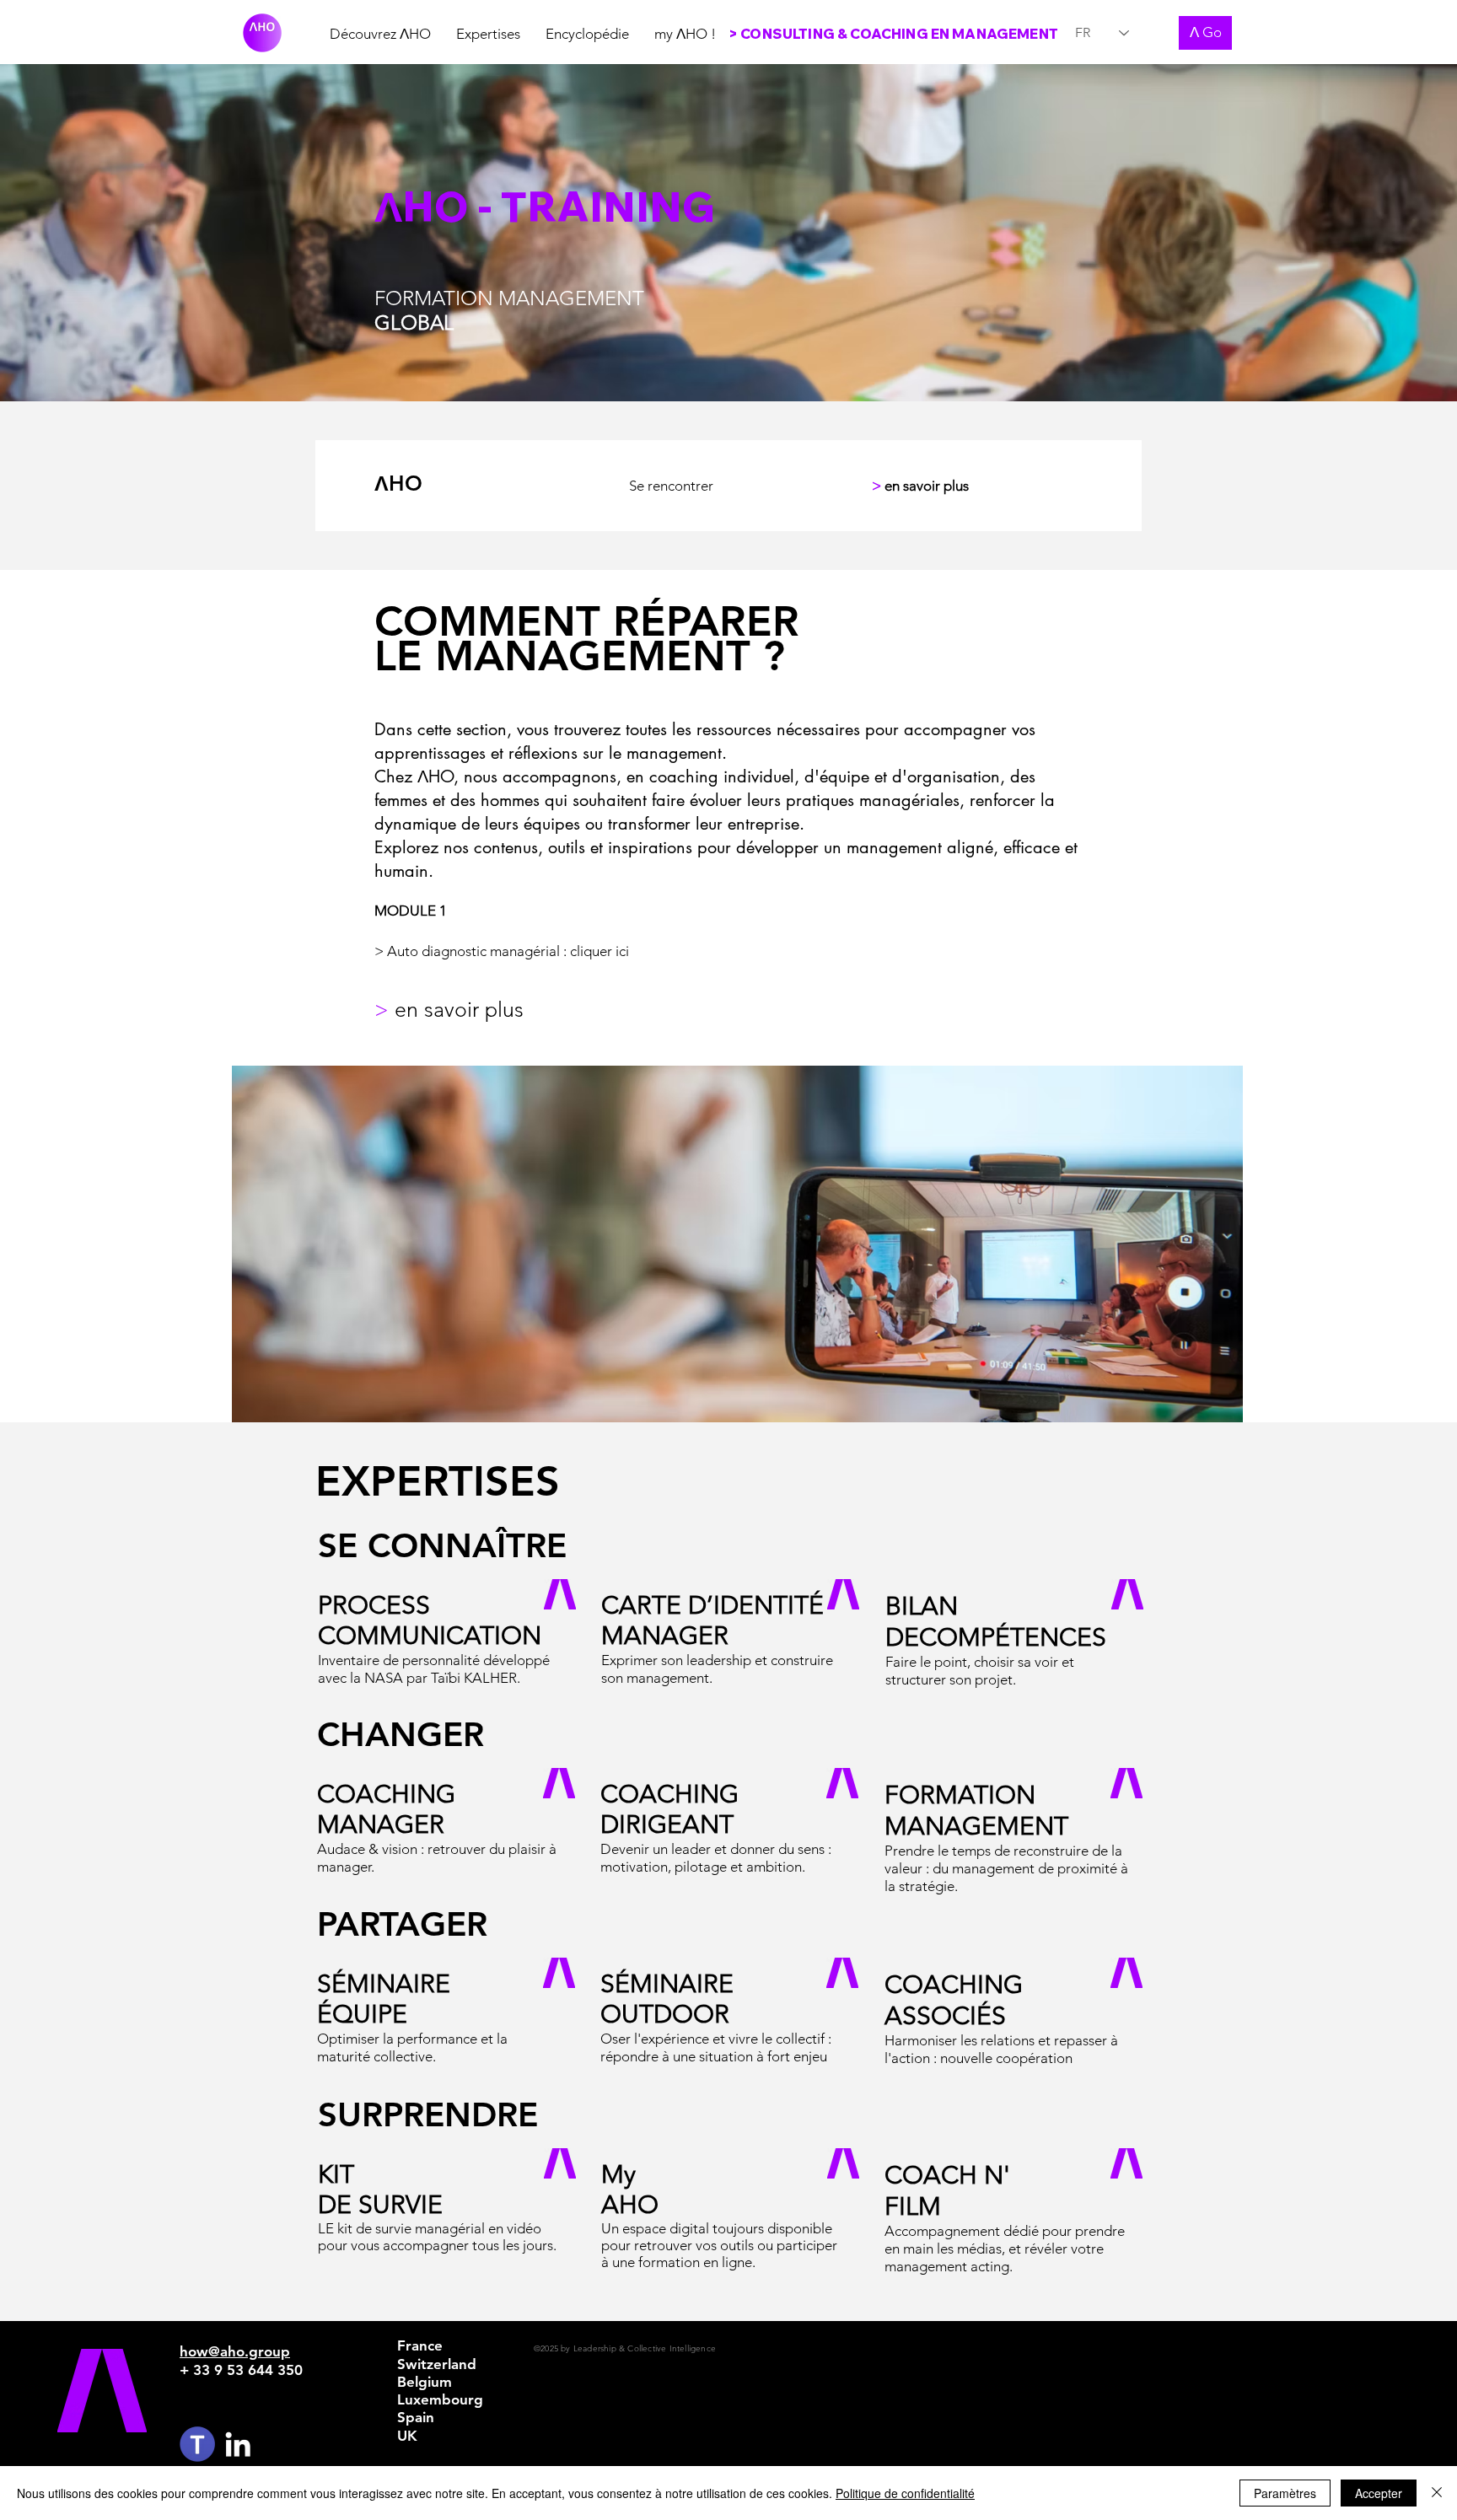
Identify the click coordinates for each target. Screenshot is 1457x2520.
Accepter (1379, 2493)
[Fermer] (1437, 2493)
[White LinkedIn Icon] (238, 2444)
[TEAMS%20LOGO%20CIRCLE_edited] (197, 2444)
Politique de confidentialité (905, 2493)
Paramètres (1285, 2493)
